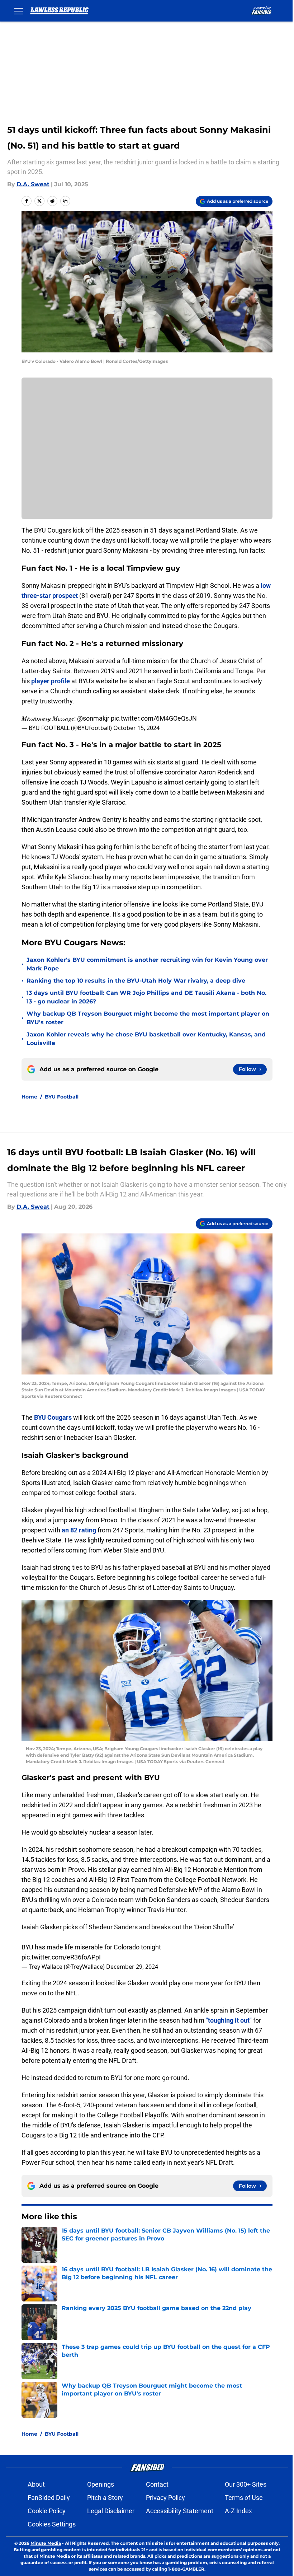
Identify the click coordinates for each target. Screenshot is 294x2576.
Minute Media (46, 2543)
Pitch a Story (105, 2498)
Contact (157, 2484)
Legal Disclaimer (111, 2511)
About (36, 2484)
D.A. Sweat (33, 184)
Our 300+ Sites (246, 2484)
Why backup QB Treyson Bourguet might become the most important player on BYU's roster (148, 1018)
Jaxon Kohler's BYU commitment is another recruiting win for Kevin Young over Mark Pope (147, 964)
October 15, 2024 (136, 728)
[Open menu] (19, 11)
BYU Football (62, 1097)
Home (29, 1097)
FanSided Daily (49, 2498)
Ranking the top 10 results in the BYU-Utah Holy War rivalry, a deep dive (136, 981)
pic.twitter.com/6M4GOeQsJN (154, 718)
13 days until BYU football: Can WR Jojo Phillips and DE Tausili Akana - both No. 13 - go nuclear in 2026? (146, 997)
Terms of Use (244, 2498)
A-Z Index (238, 2511)
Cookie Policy (47, 2511)
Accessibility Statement (180, 2511)
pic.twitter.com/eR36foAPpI (61, 1957)
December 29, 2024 (132, 1967)
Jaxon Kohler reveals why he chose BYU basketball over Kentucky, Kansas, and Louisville (146, 1039)
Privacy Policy (165, 2498)
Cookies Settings (52, 2524)
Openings (101, 2484)
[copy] (65, 201)
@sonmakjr (93, 718)
